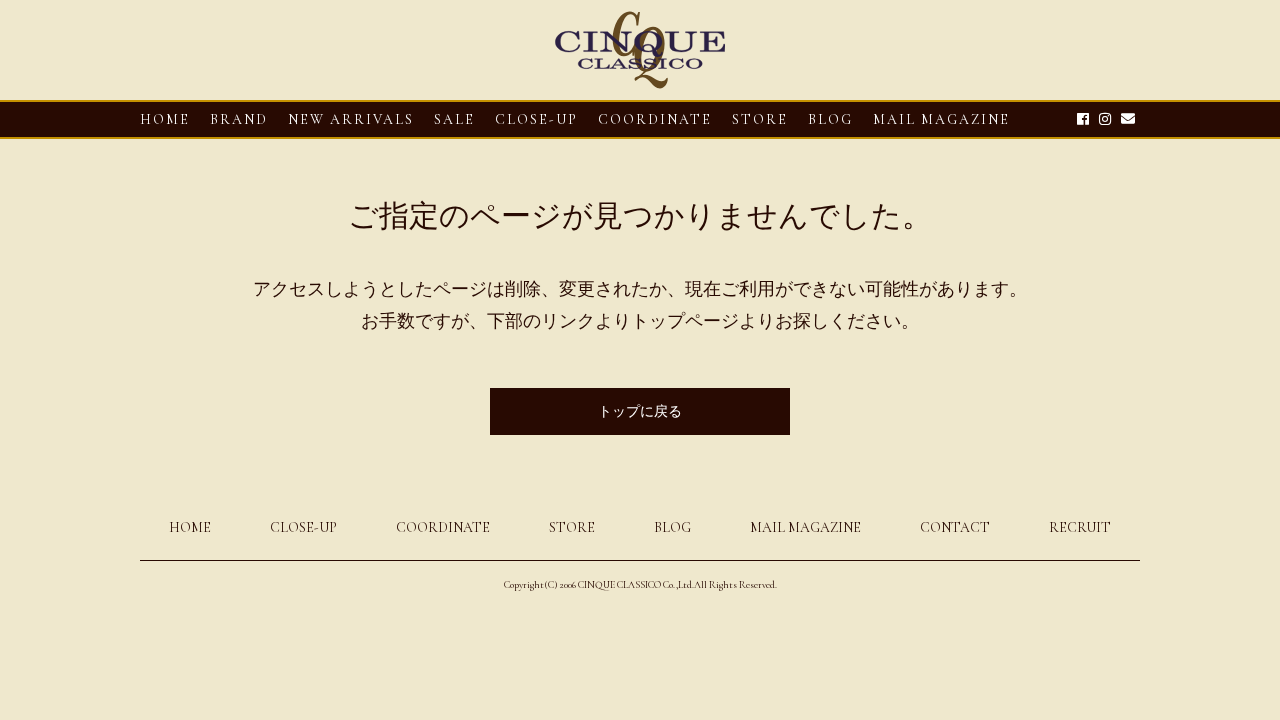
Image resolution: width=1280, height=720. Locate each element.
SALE (454, 119)
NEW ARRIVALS (351, 119)
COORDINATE (655, 119)
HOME (165, 119)
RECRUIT (1080, 527)
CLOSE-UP (303, 527)
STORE (760, 119)
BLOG (672, 527)
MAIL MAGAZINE (941, 119)
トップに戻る (640, 411)
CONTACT (955, 527)
